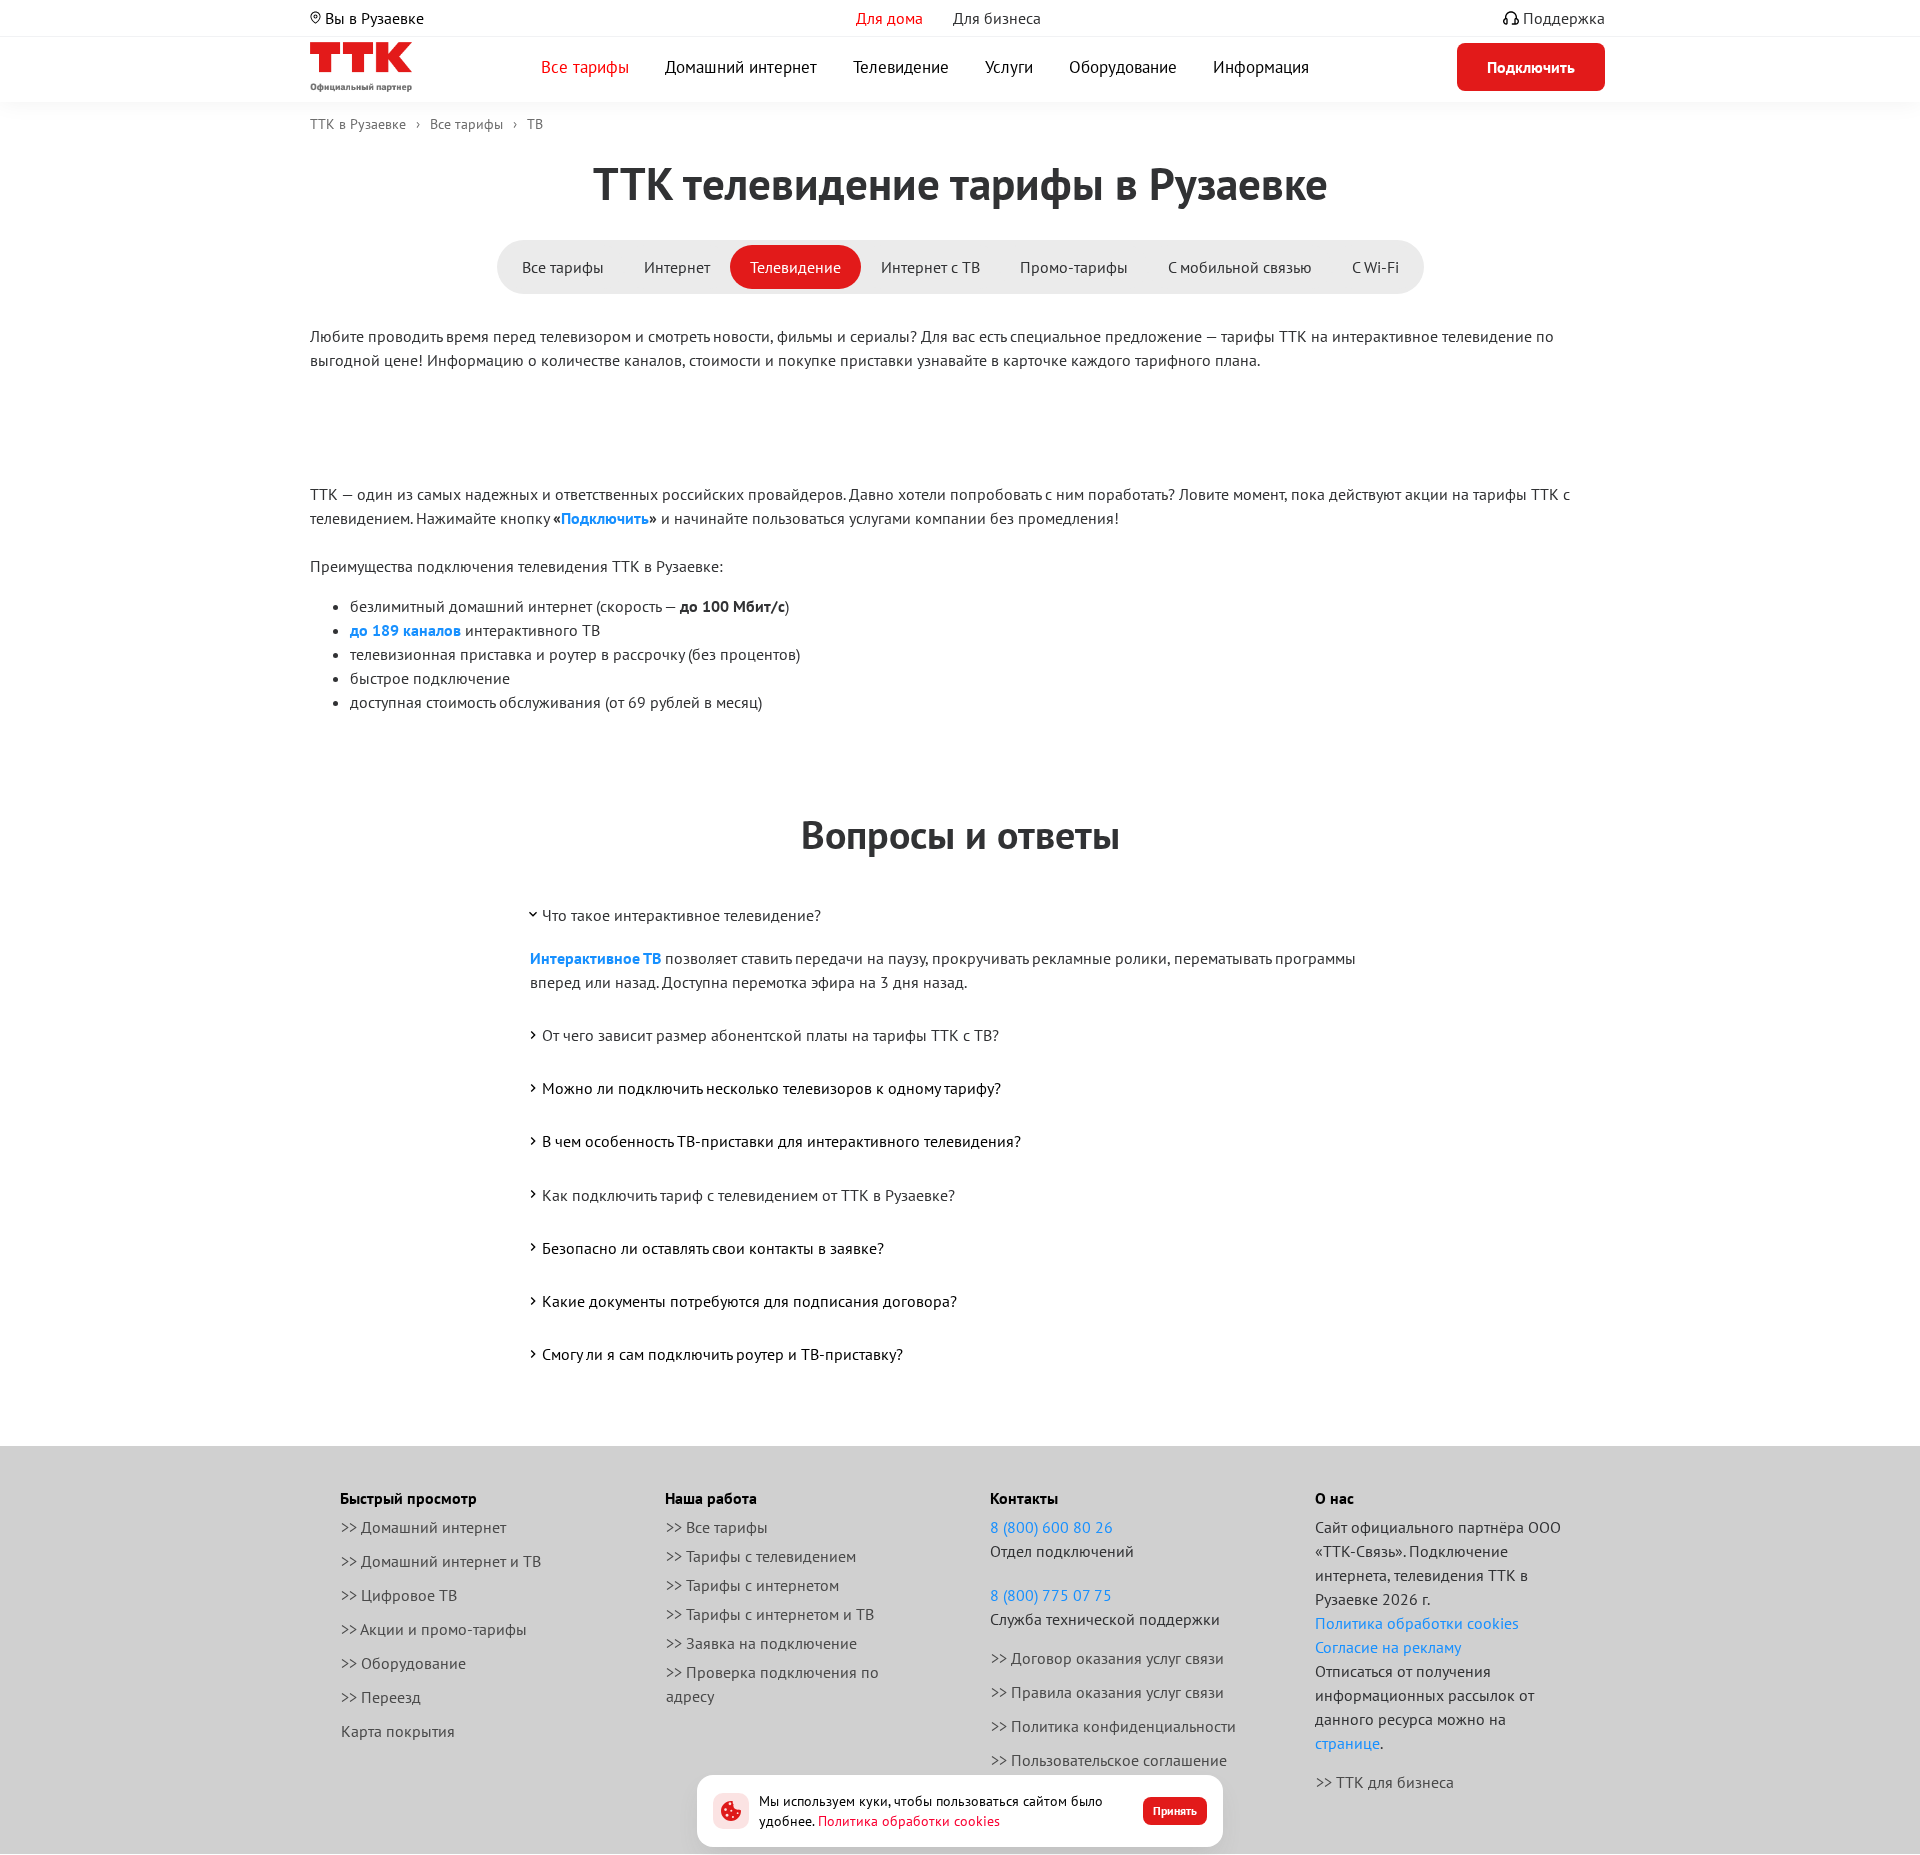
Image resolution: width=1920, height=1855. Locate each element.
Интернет (677, 267)
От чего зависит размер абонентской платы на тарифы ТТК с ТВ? (770, 1035)
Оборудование (1123, 67)
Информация (1261, 67)
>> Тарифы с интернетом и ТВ (770, 1614)
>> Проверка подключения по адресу (772, 1684)
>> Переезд (381, 1697)
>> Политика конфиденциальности (1113, 1726)
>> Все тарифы (717, 1527)
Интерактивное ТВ (595, 958)
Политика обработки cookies (1417, 1623)
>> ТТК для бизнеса (1385, 1782)
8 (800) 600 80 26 (1051, 1527)
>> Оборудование (403, 1663)
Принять (1175, 1810)
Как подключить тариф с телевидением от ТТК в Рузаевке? (748, 1195)
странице (1347, 1743)
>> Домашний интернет (423, 1527)
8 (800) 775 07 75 (1051, 1595)
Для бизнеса (997, 18)
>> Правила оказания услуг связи (1107, 1692)
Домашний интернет (741, 67)
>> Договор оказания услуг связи (1107, 1658)
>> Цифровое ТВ (399, 1595)
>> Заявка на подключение (761, 1643)
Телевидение (901, 67)
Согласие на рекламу (1388, 1647)
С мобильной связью (1240, 267)
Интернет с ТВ (930, 267)
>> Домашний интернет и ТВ (441, 1561)
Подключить (605, 518)
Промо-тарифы (1074, 267)
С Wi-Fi (1375, 267)
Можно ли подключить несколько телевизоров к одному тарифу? (771, 1088)
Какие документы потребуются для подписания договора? (749, 1301)
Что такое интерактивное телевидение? (681, 915)
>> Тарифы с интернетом (752, 1585)
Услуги (1009, 67)
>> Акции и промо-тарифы (434, 1629)
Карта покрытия (398, 1731)
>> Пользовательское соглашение (1109, 1760)
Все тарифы (585, 67)
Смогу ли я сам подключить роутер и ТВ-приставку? (722, 1354)
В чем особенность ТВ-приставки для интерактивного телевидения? (781, 1141)
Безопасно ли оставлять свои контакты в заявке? (713, 1248)
